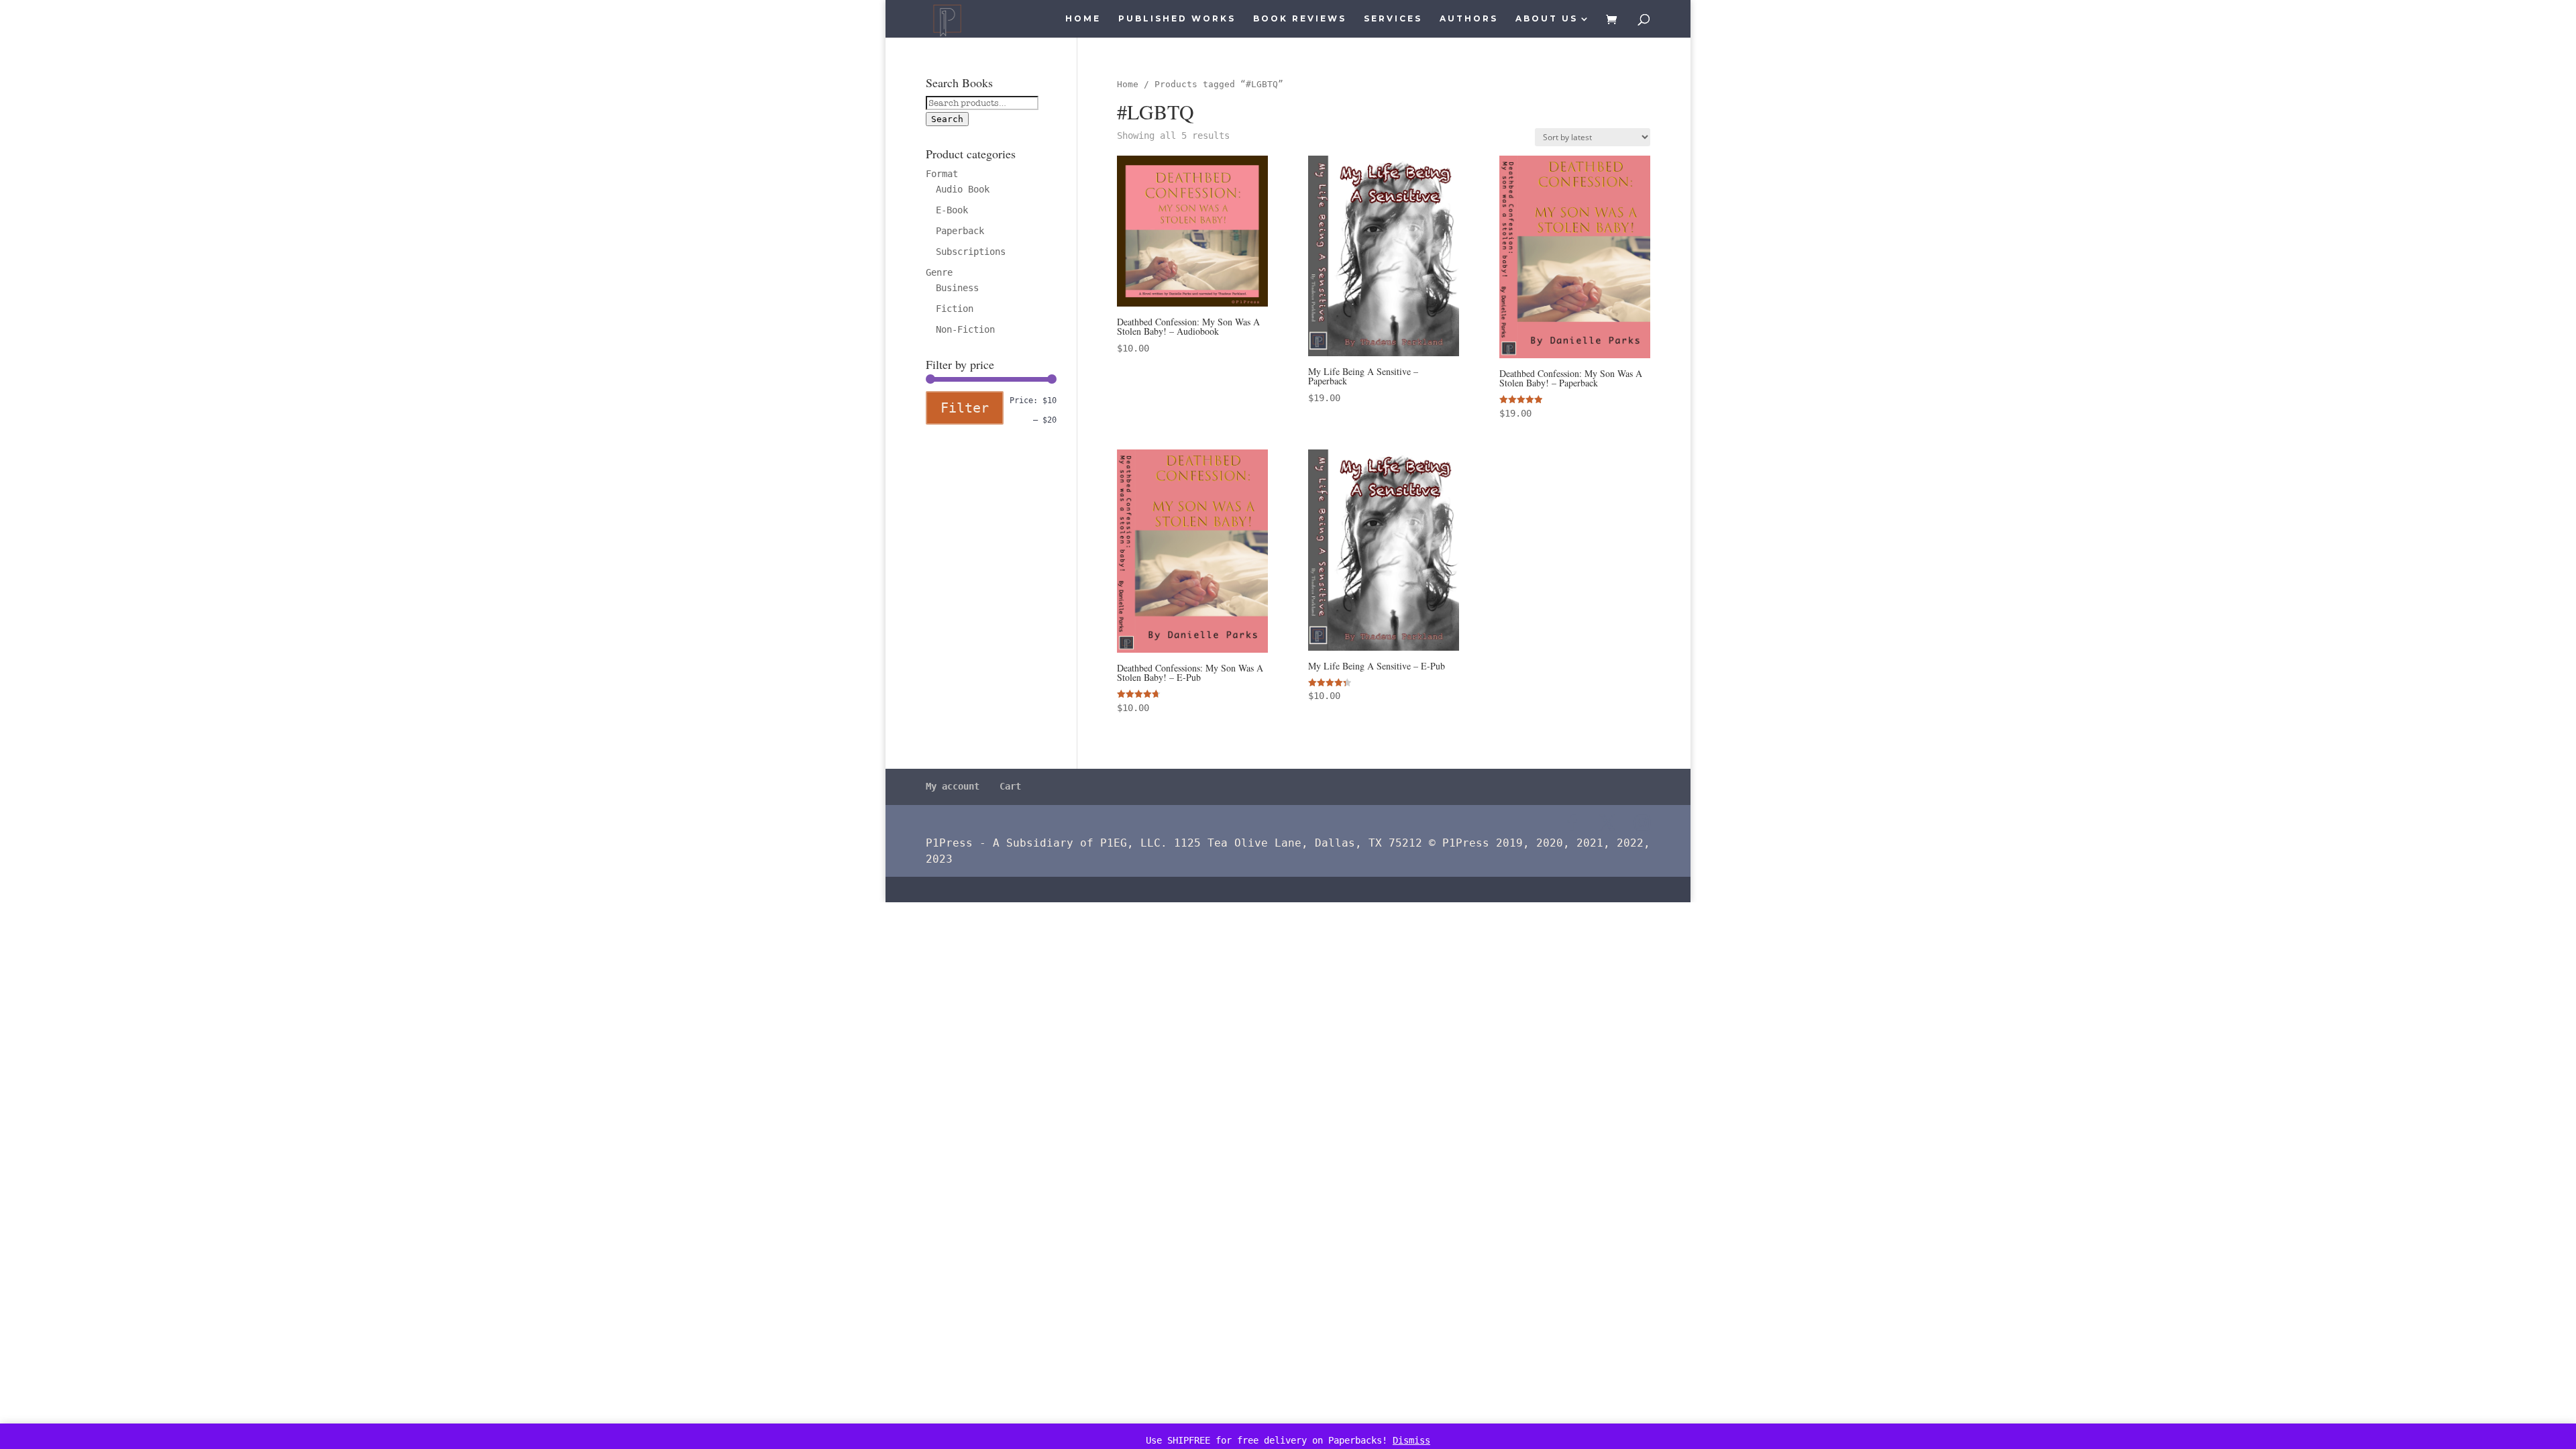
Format (942, 174)
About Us (1547, 19)
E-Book (952, 210)
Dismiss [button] (1411, 1440)
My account (953, 786)
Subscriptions (971, 252)
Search (947, 119)
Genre (939, 272)
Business (957, 288)
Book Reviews (1300, 19)
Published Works (1177, 19)
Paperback (960, 231)
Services (1393, 19)
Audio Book (963, 189)
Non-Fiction (965, 329)
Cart (1010, 786)
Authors (1469, 19)
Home (1083, 19)
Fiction (955, 309)
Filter (965, 408)
